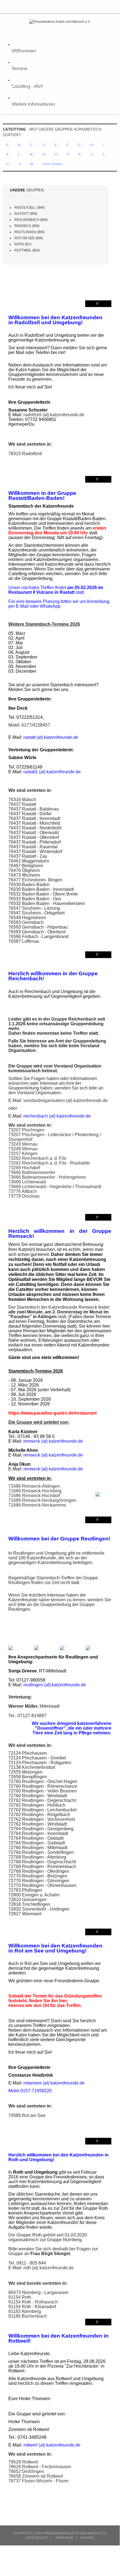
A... (8, 145)
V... (21, 164)
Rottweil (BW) (27, 250)
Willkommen (23, 50)
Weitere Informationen (33, 104)
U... (9, 164)
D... (45, 145)
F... (69, 145)
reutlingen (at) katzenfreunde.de (55, 1685)
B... (20, 145)
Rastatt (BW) (26, 214)
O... (57, 154)
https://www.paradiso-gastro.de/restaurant (52, 1413)
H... (93, 145)
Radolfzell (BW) (30, 208)
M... (32, 154)
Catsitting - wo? (27, 86)
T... (105, 154)
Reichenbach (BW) (31, 220)
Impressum (64, 2538)
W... (33, 164)
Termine (19, 68)
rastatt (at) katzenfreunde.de (51, 737)
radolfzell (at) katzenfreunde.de (54, 415)
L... (20, 154)
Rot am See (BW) (29, 238)
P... (69, 154)
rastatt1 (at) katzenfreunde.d (51, 772)
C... (33, 145)
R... (81, 154)
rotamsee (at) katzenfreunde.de (54, 2083)
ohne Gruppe (53, 164)
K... (8, 154)
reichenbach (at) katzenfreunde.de (57, 1116)
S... (93, 154)
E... (57, 145)
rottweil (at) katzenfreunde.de (52, 2445)
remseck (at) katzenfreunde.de (53, 1441)
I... (104, 145)
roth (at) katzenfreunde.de (49, 2268)
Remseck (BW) (27, 226)
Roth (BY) (23, 244)
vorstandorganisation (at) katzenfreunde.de (66, 1100)
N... (45, 154)
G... (80, 145)
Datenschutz (37, 2538)
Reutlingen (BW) (30, 232)
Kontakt (87, 2538)
